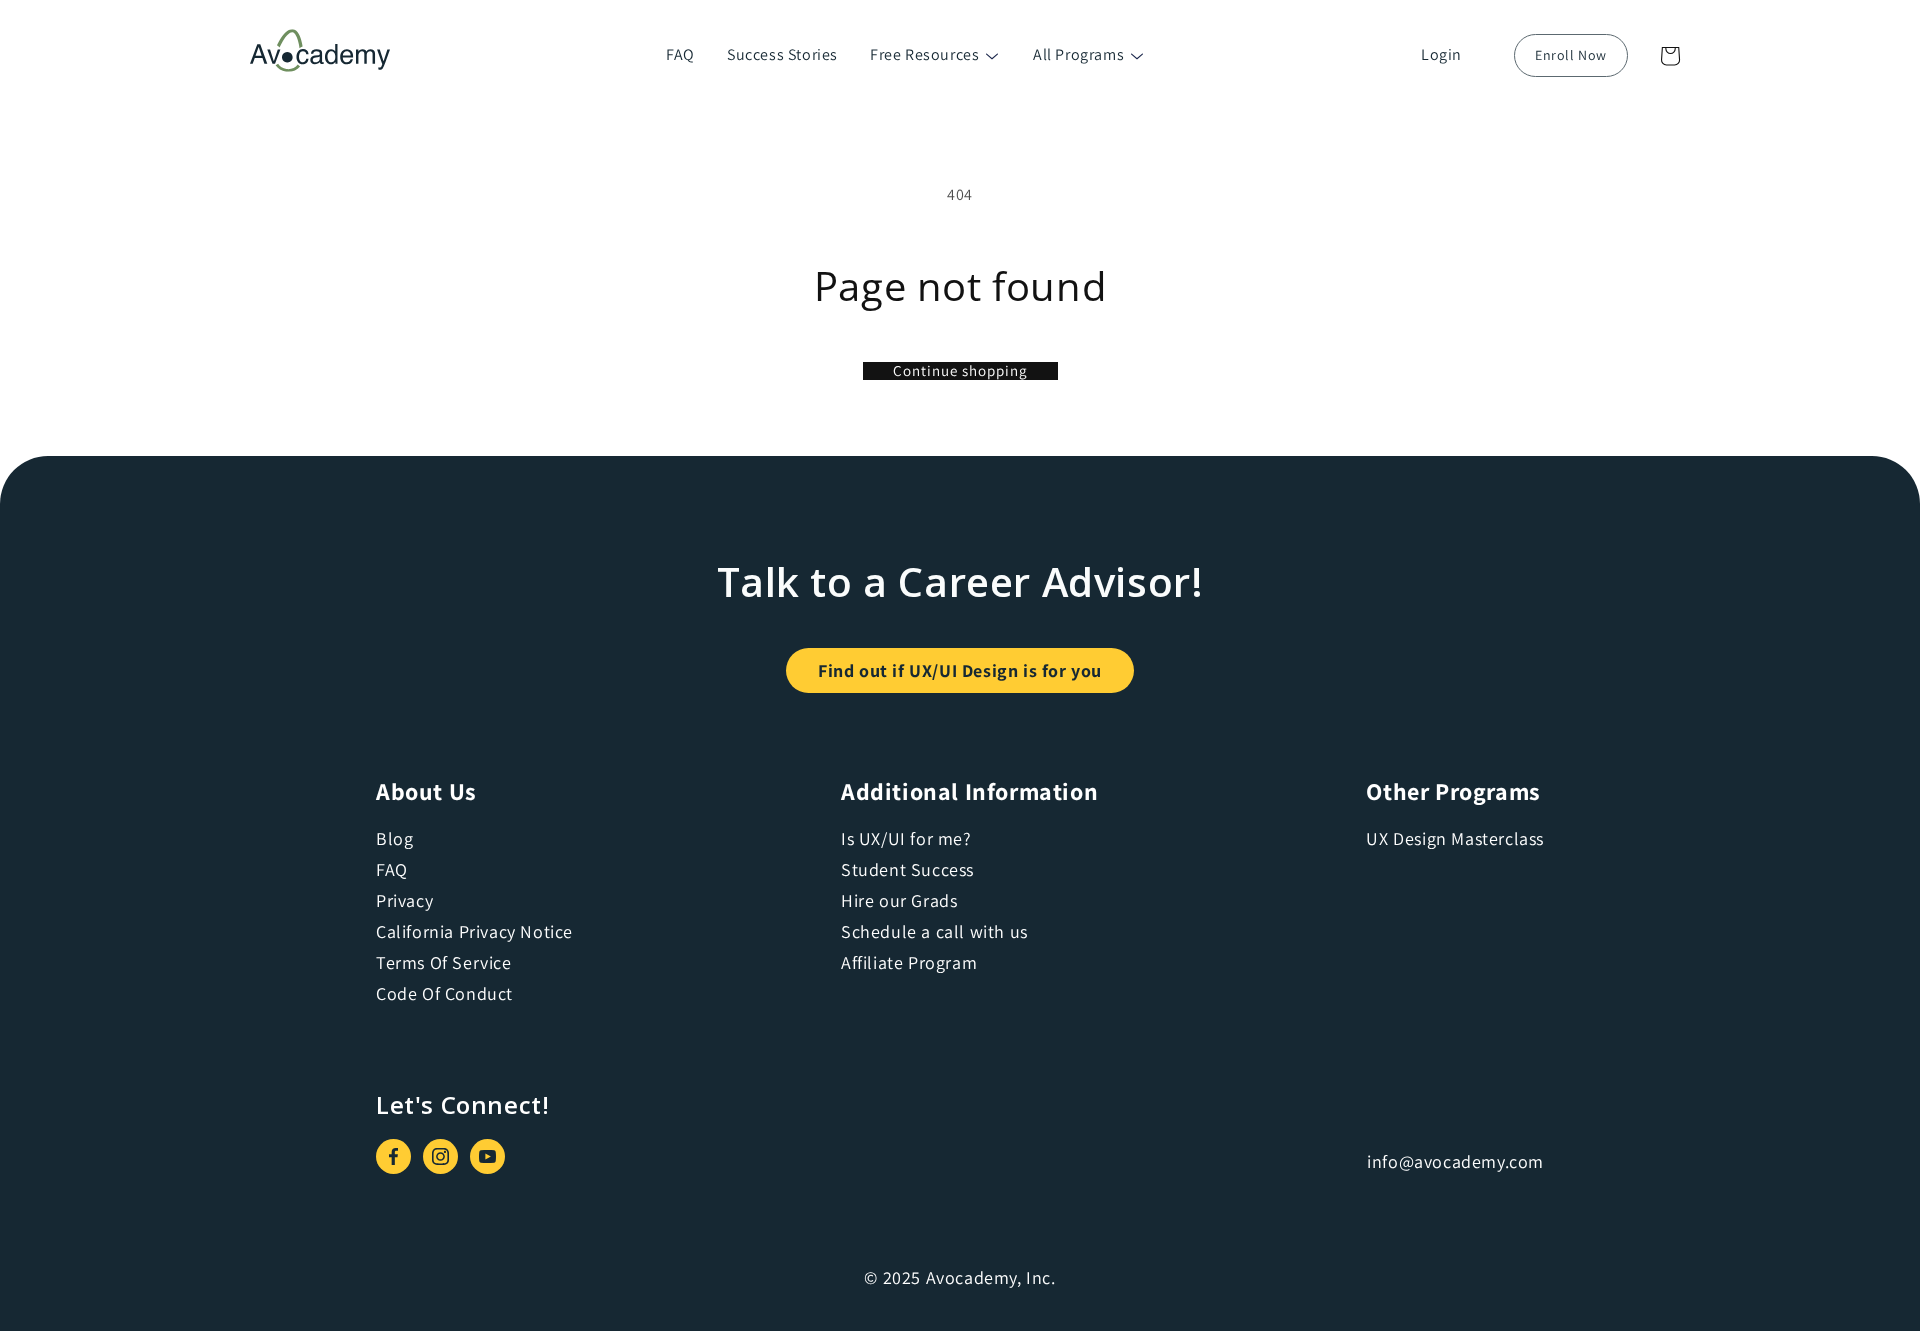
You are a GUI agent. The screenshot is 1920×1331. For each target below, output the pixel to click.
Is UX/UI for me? (906, 838)
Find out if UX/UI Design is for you (960, 670)
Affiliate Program (909, 962)
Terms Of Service (444, 962)
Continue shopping (960, 371)
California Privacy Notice (474, 931)
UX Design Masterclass (1455, 838)
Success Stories (782, 54)
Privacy (404, 900)
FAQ (680, 54)
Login (1441, 54)
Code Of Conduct (444, 993)
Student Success (907, 869)
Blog (394, 838)
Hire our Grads (899, 900)
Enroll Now (1571, 55)
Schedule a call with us (934, 931)
